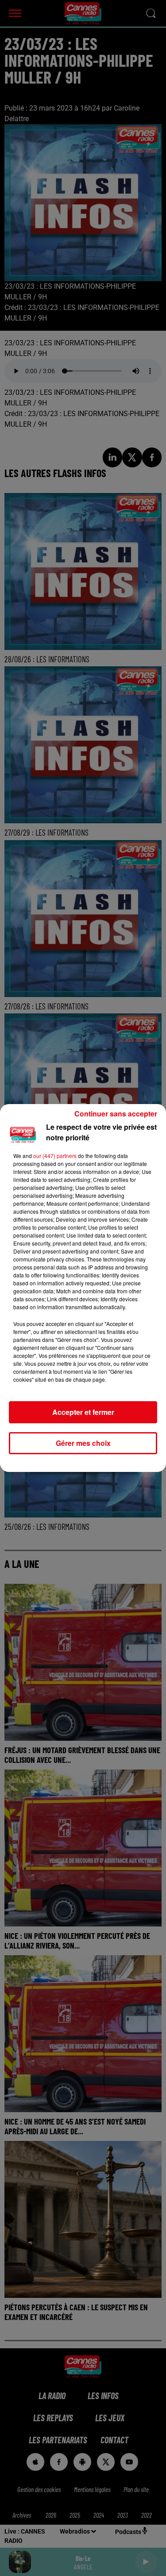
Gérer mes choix (83, 1443)
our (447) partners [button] (55, 1156)
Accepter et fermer (83, 1412)
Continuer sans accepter (116, 1114)
